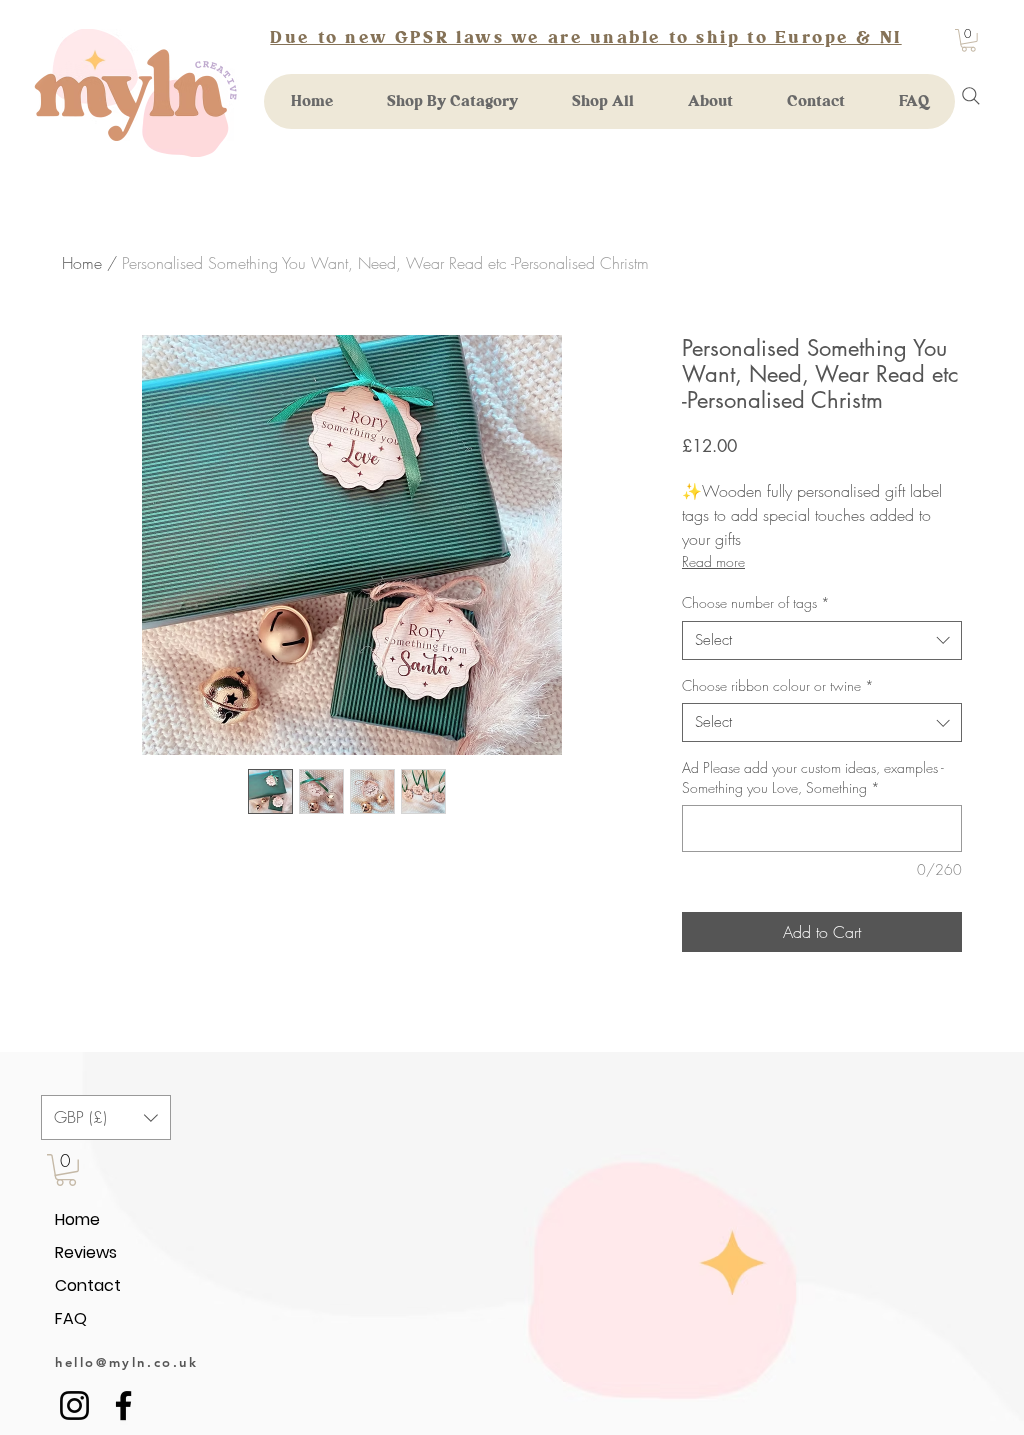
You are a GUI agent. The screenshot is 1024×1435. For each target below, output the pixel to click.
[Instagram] (74, 1405)
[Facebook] (123, 1405)
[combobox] (822, 640)
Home (82, 263)
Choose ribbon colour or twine (778, 685)
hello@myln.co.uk (127, 1362)
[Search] (971, 96)
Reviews (86, 1252)
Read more (713, 561)
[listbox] (106, 1117)
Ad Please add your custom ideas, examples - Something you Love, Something (813, 777)
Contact (88, 1285)
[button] (968, 40)
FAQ (71, 1318)
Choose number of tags (756, 602)
